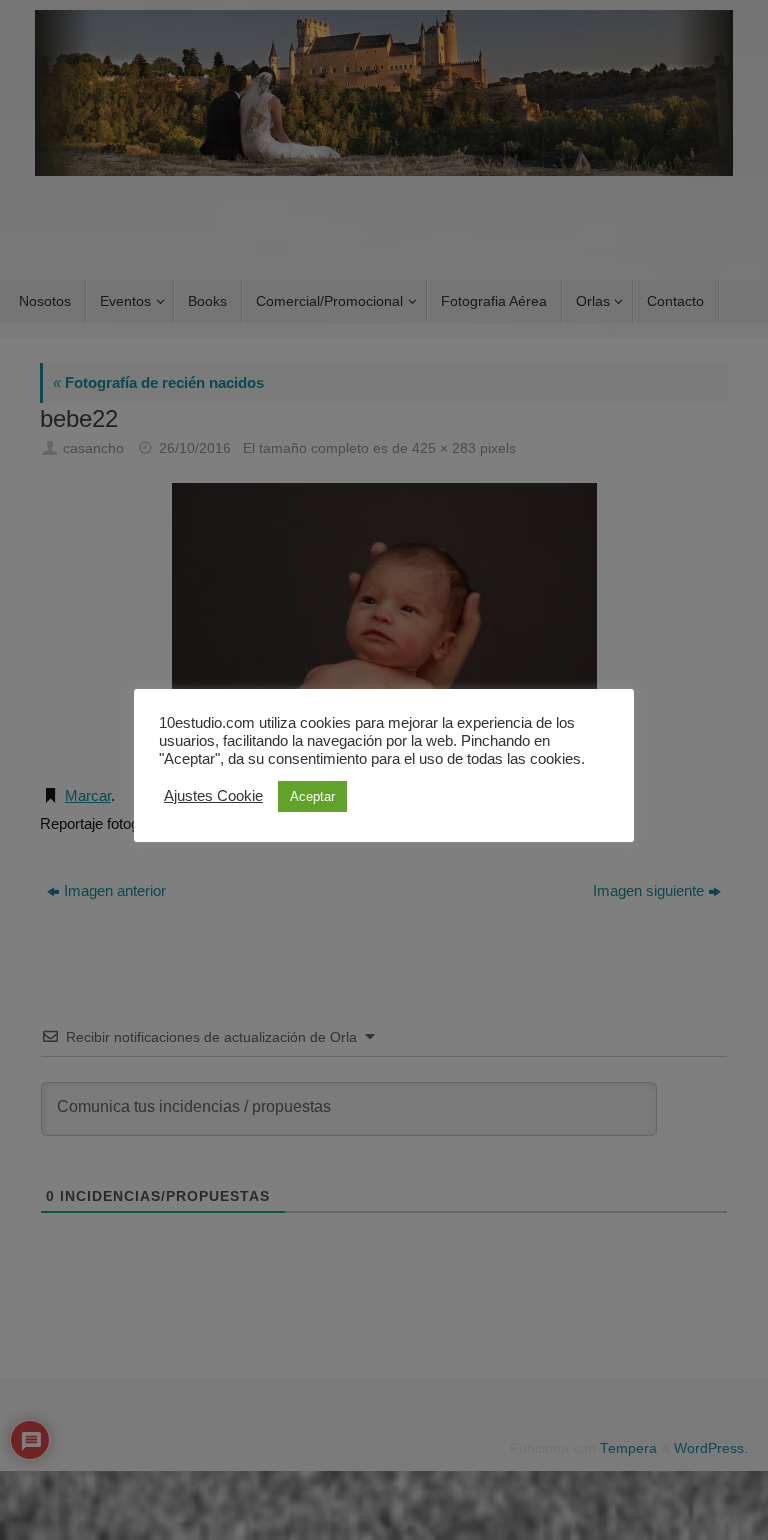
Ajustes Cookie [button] (213, 796)
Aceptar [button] (312, 796)
